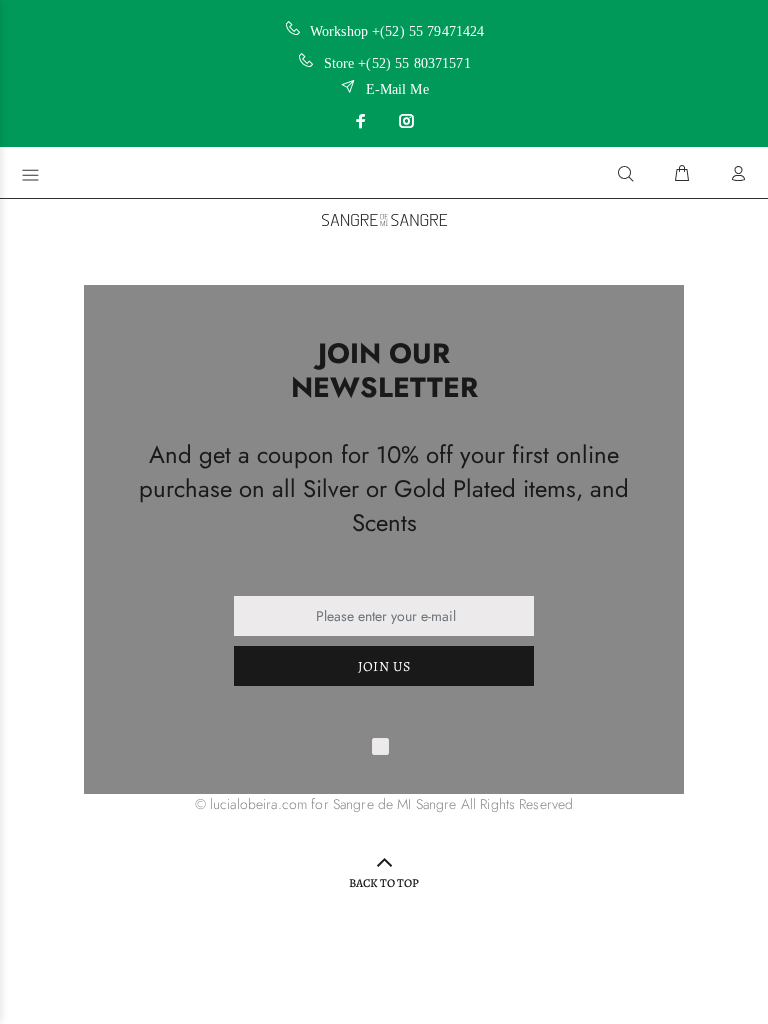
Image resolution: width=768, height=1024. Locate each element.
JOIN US (384, 666)
